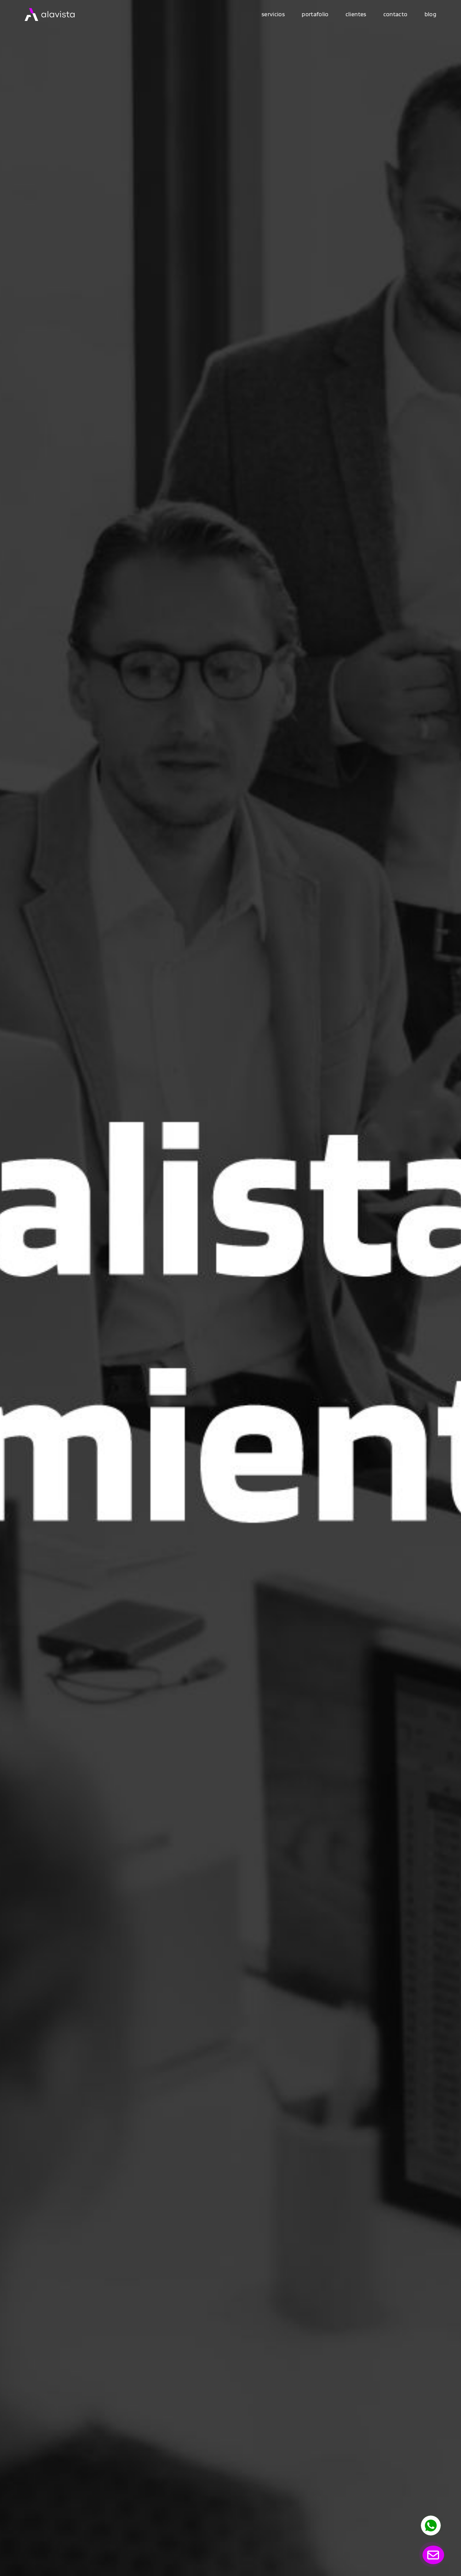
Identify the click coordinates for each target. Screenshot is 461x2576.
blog (430, 14)
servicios (273, 14)
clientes (356, 14)
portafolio (315, 14)
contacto (396, 14)
